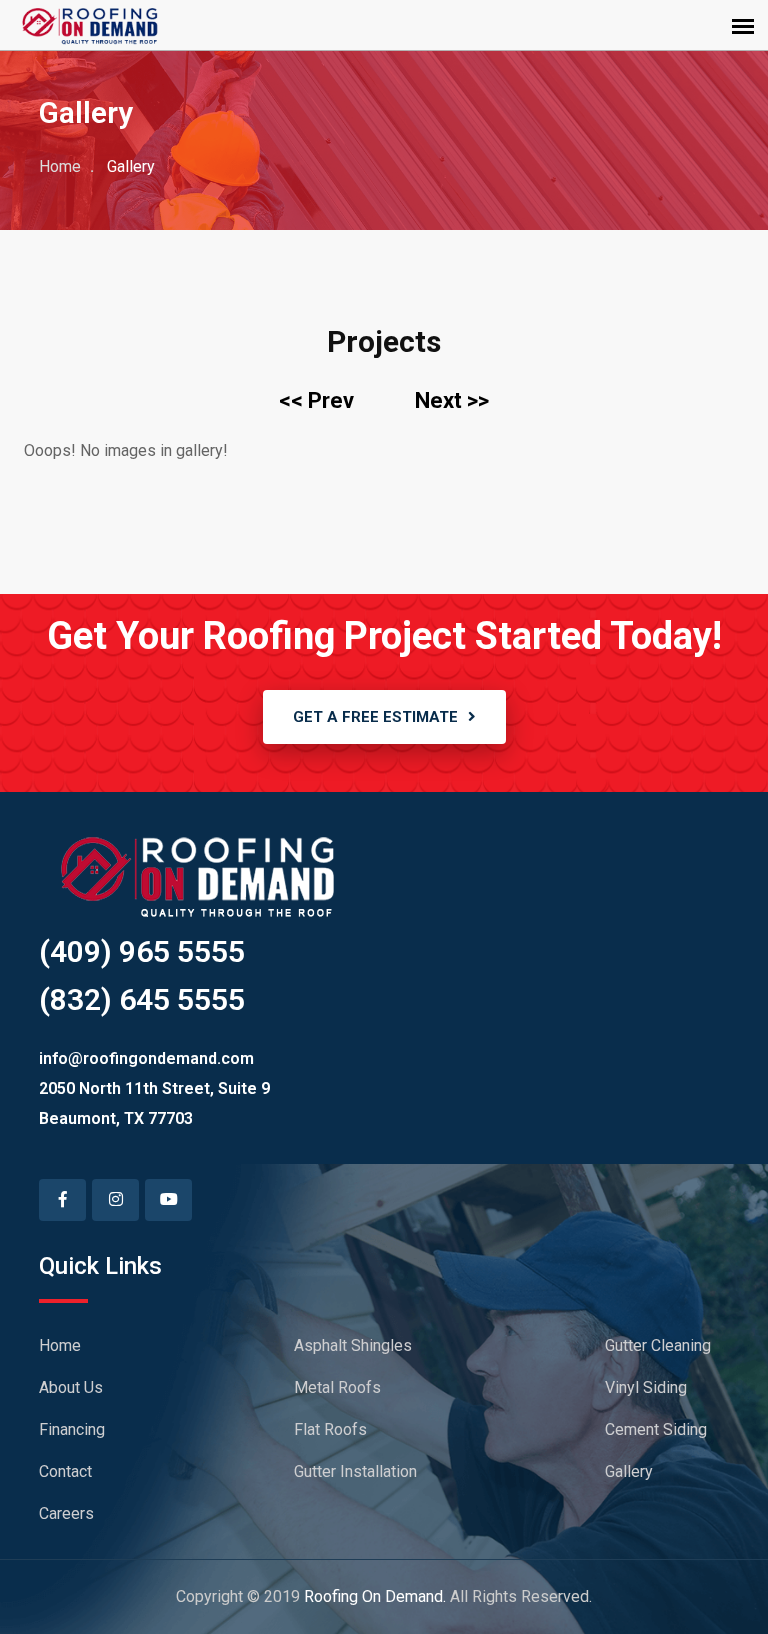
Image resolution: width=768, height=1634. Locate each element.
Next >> (452, 400)
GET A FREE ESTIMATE (375, 717)
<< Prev (316, 400)
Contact (65, 1471)
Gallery (629, 1471)
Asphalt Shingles (353, 1345)
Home (60, 166)
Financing (72, 1429)
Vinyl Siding (646, 1387)
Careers (66, 1513)
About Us (71, 1387)
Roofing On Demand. (375, 1596)
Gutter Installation (355, 1471)
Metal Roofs (337, 1387)
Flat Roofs (330, 1429)
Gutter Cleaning (658, 1345)
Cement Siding (656, 1429)
